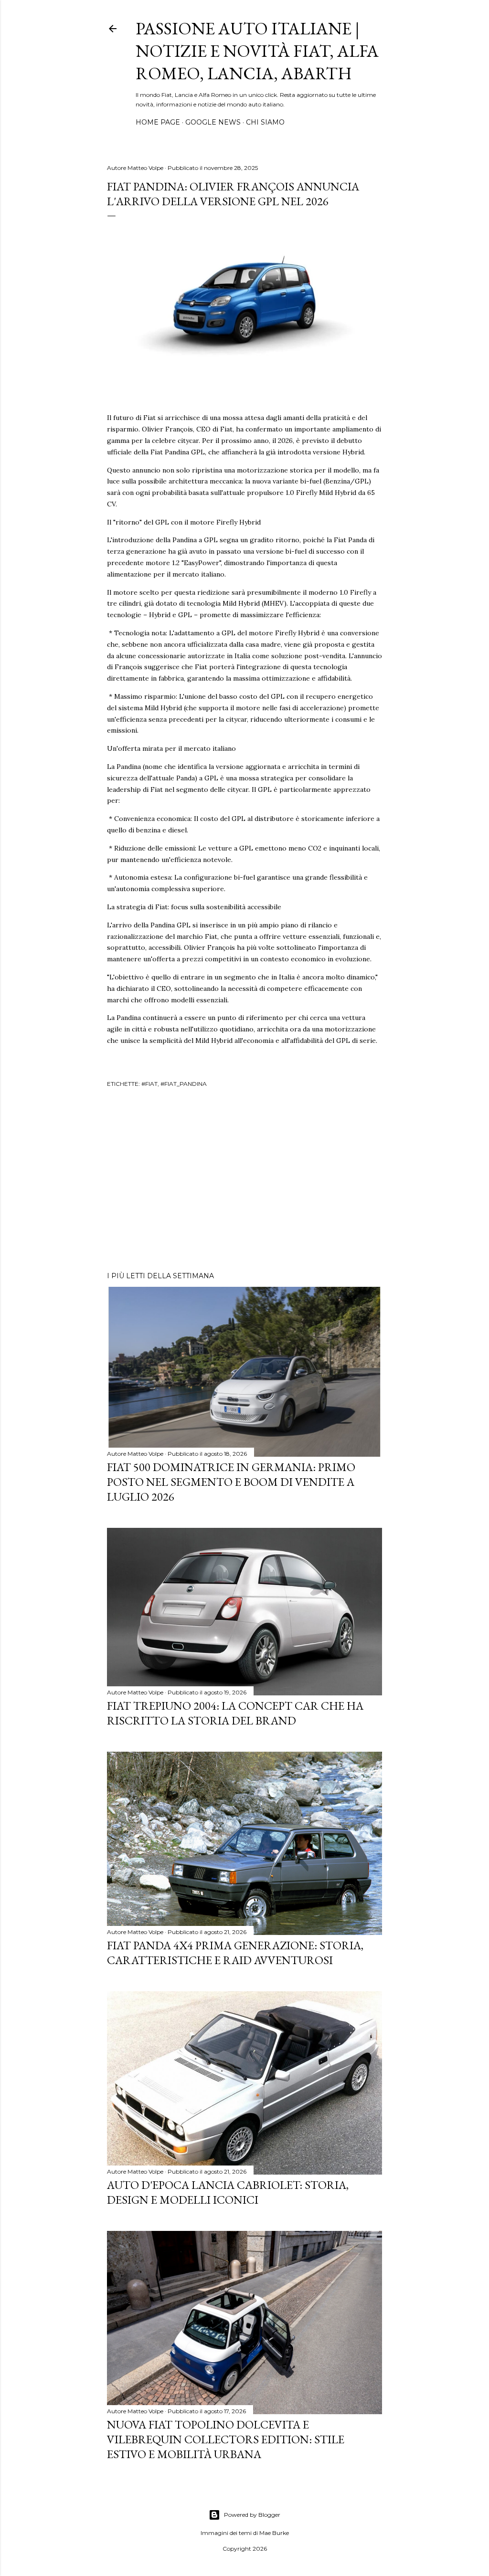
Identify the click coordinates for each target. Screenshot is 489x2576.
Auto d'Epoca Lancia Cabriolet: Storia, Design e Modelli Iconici (228, 2192)
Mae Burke (274, 2533)
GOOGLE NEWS (213, 122)
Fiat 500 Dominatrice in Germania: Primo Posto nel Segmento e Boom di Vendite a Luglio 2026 (231, 1482)
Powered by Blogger (252, 2515)
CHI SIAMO (265, 122)
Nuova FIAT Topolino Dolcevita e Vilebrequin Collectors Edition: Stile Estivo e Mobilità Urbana (226, 2439)
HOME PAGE (158, 122)
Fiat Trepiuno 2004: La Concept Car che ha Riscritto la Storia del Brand (235, 1713)
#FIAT (149, 1084)
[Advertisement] (244, 1181)
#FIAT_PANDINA (184, 1084)
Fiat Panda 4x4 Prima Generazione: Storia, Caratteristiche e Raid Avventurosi (235, 1953)
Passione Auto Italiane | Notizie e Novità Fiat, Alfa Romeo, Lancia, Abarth (257, 51)
